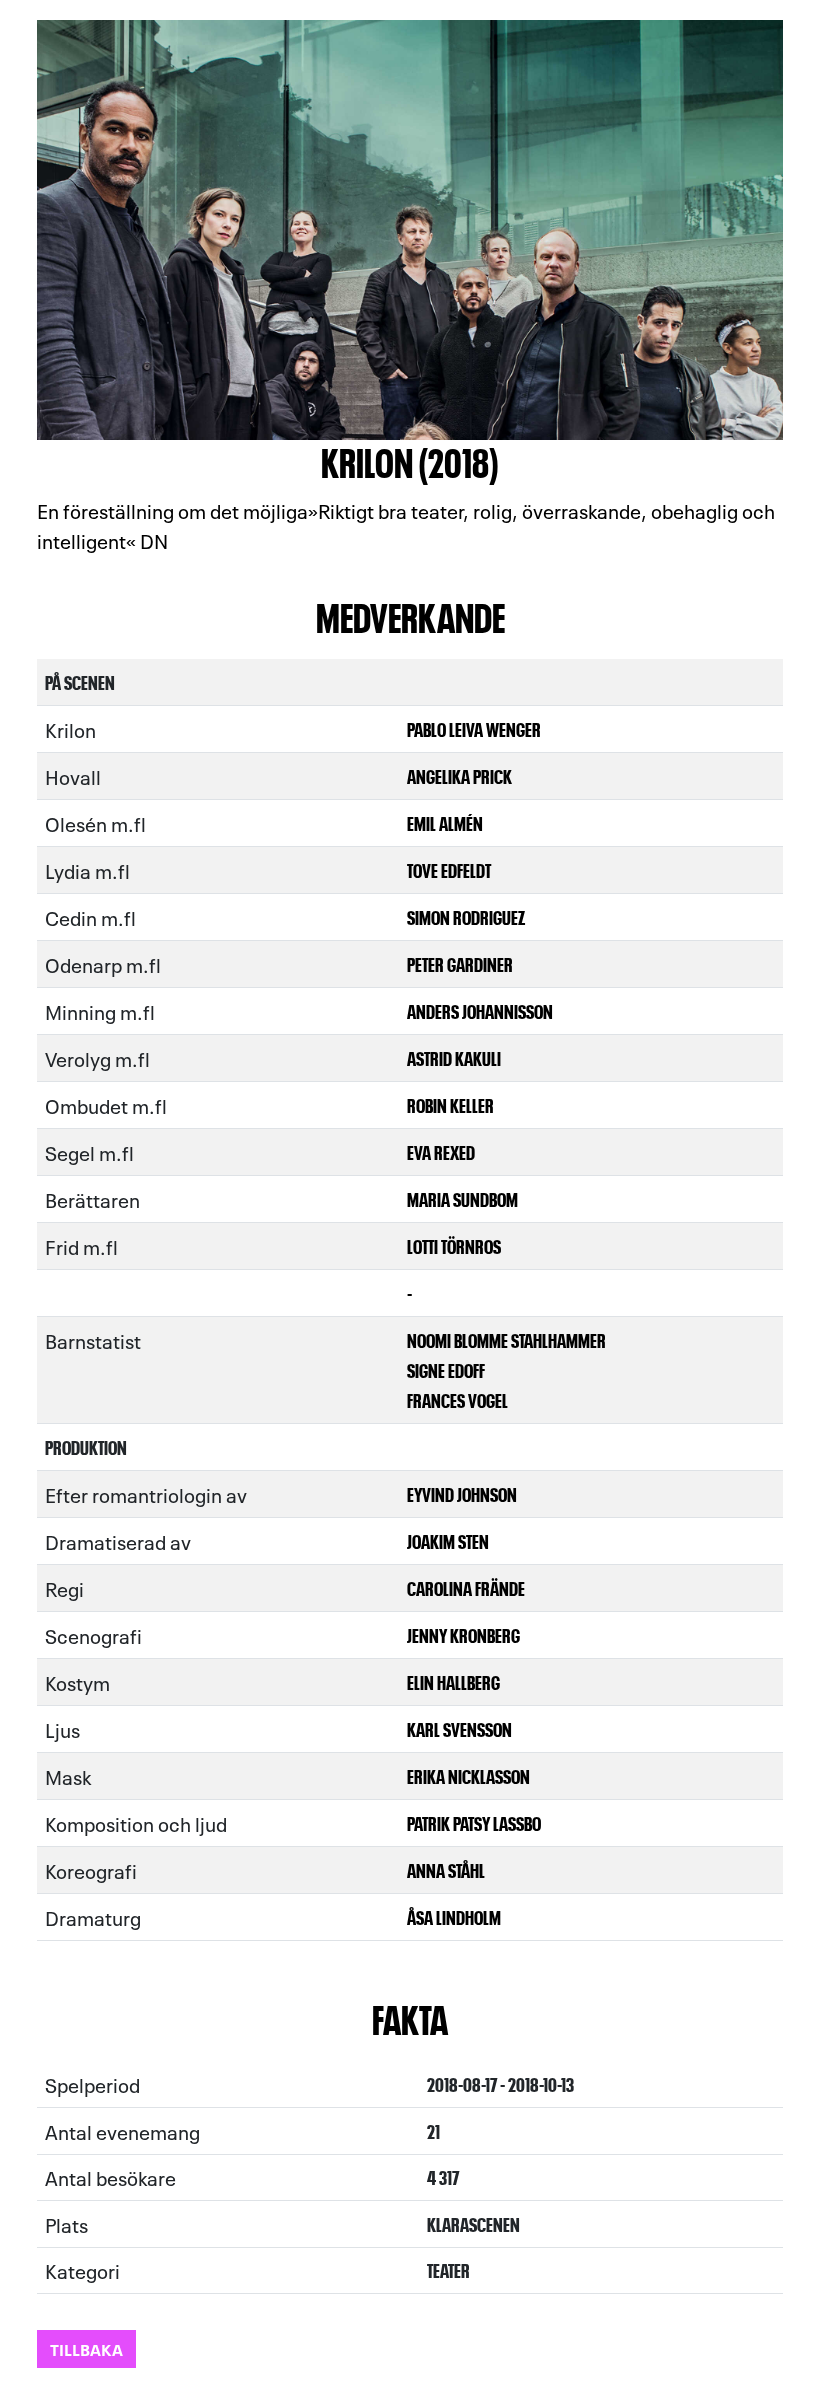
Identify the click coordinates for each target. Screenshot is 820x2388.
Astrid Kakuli (454, 1057)
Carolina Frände (466, 1587)
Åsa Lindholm (454, 1916)
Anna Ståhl (446, 1869)
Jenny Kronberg (463, 1634)
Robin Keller (450, 1104)
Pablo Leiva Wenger (474, 728)
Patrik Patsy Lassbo (474, 1822)
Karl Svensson (459, 1728)
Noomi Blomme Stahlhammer (506, 1339)
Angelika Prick (459, 775)
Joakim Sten (448, 1540)
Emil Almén (445, 822)
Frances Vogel (457, 1399)
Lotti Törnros (454, 1245)
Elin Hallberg (453, 1681)
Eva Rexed (441, 1151)
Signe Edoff (446, 1369)
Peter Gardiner (460, 963)
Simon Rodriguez (466, 916)
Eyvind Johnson (462, 1493)
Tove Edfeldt (449, 869)
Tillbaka (86, 2348)
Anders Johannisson (480, 1010)
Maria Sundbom (462, 1198)
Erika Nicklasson (468, 1775)
